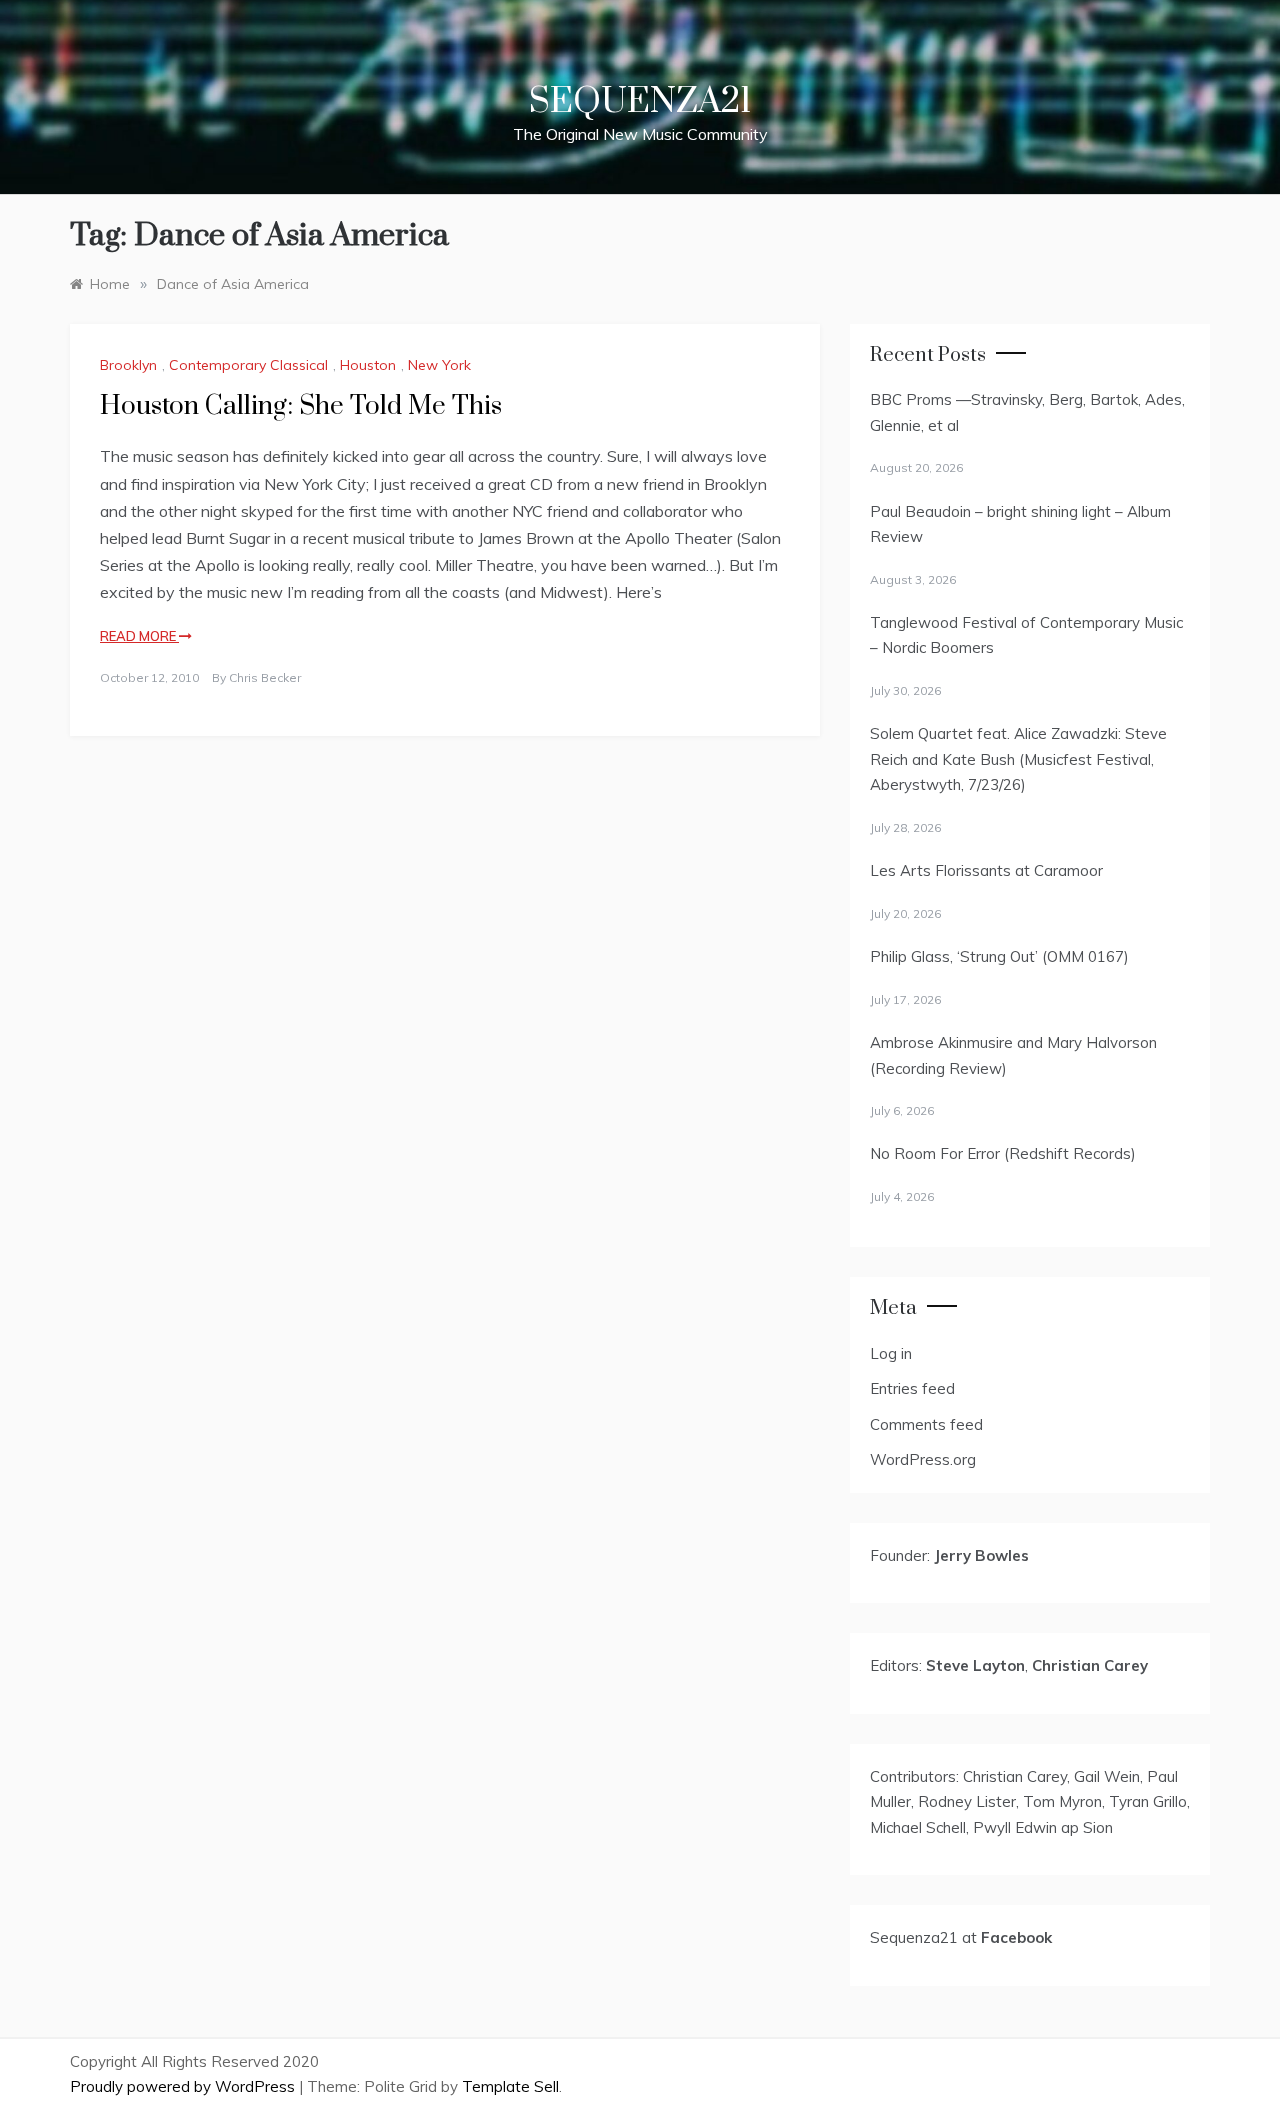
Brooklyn (128, 365)
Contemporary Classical (248, 365)
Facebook (1016, 1937)
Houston (368, 365)
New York (439, 365)
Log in (891, 1353)
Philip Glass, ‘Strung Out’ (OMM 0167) (999, 956)
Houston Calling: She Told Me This (301, 406)
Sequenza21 (640, 102)
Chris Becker (265, 677)
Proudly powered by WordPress (184, 2086)
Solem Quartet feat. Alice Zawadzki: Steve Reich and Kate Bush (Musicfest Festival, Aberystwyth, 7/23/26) (1018, 759)
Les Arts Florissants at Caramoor (986, 870)
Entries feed (912, 1388)
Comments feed (926, 1424)
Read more (139, 636)
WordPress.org (923, 1459)
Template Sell (510, 2086)
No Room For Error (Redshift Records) (1003, 1153)
